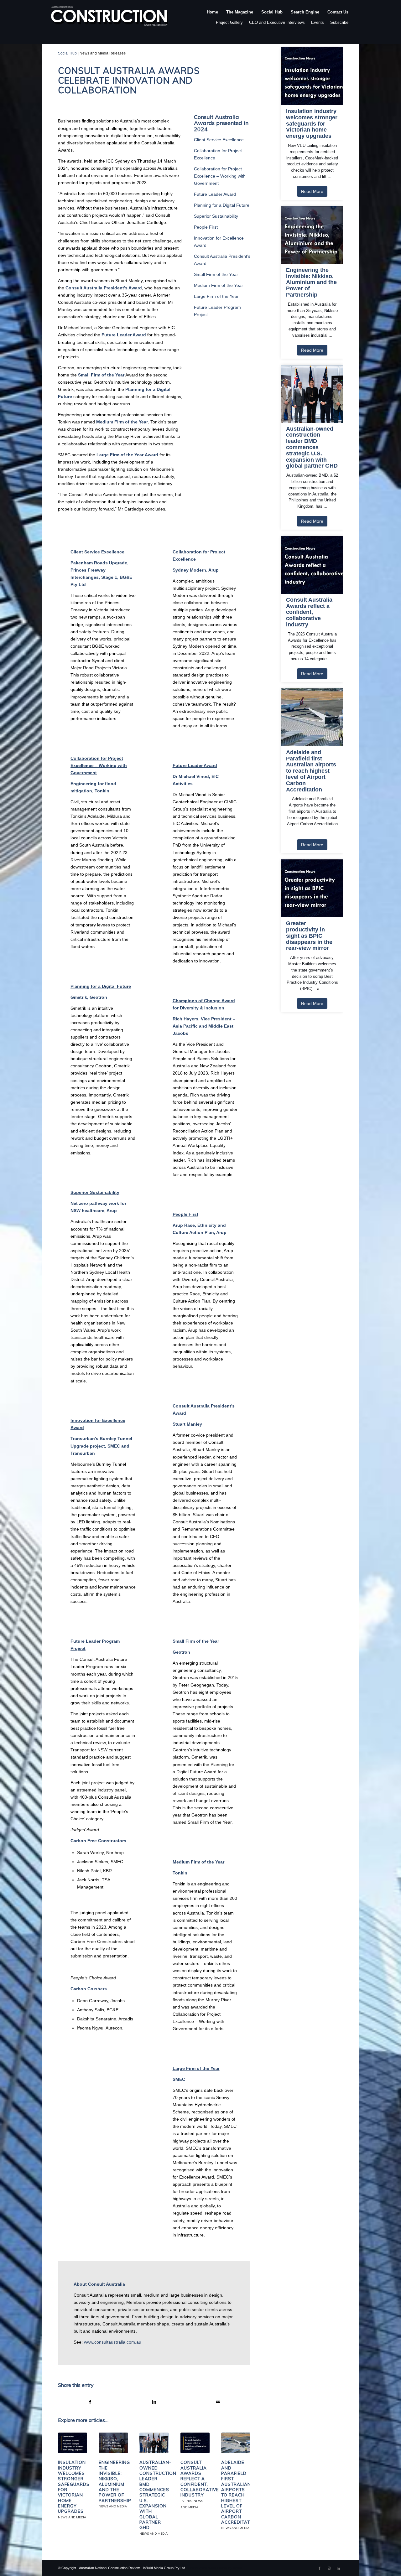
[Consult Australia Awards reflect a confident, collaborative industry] (195, 2443)
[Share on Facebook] (90, 2402)
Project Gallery (229, 22)
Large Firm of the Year (216, 296)
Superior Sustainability (216, 216)
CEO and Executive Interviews (277, 22)
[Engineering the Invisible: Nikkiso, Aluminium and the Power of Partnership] (113, 2443)
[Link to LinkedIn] (338, 2568)
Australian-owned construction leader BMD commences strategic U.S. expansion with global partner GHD (158, 2495)
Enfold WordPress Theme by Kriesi (215, 2568)
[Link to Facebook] (320, 2568)
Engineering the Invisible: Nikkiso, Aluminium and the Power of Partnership (115, 2481)
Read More (312, 191)
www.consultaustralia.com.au (113, 2342)
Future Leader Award (215, 194)
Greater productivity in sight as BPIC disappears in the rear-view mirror (309, 936)
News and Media (72, 2517)
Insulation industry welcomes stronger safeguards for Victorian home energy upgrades (312, 124)
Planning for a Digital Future (222, 205)
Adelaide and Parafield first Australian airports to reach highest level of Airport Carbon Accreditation (240, 2492)
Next (241, 2475)
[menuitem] (212, 18)
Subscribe (339, 22)
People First (206, 227)
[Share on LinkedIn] (154, 2402)
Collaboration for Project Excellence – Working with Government (220, 176)
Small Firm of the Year (216, 274)
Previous (67, 2475)
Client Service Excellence (219, 140)
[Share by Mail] (219, 2402)
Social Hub (67, 53)
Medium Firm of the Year (219, 285)
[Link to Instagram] (329, 2568)
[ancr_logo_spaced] (110, 18)
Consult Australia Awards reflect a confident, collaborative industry (200, 2479)
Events (318, 22)
